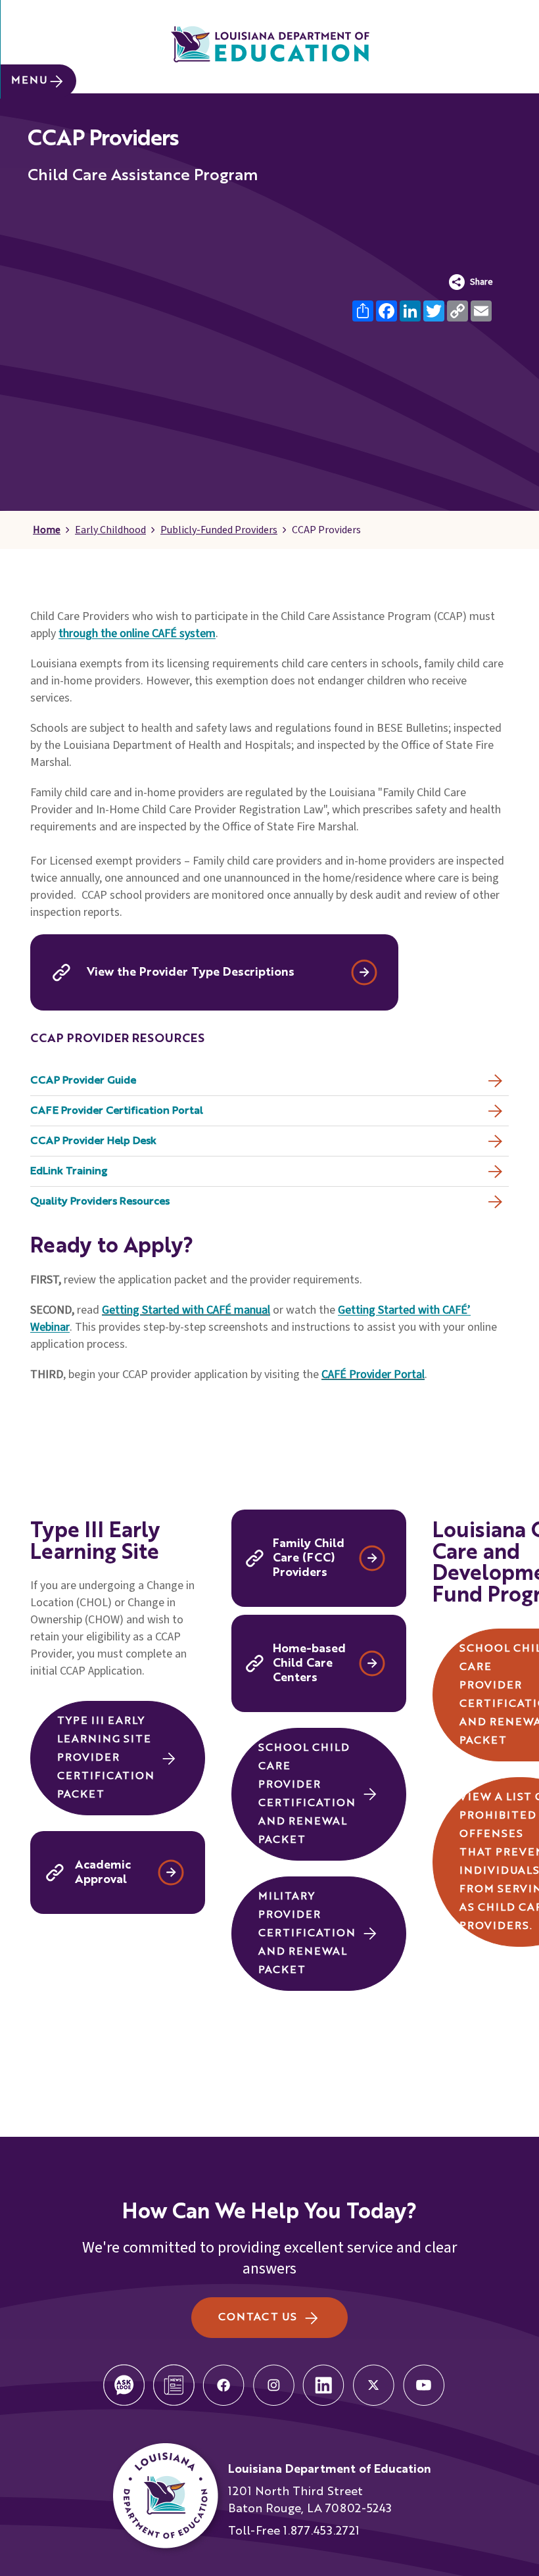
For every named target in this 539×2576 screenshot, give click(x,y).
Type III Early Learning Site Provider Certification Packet (106, 1758)
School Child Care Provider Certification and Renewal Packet (307, 1794)
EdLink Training (69, 1172)
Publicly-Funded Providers (219, 530)
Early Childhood (110, 530)
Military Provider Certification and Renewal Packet (307, 1934)
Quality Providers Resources (100, 1202)
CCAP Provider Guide (83, 1081)
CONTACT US (257, 2318)
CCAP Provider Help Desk (93, 1141)
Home (47, 530)
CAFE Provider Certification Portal (117, 1111)
